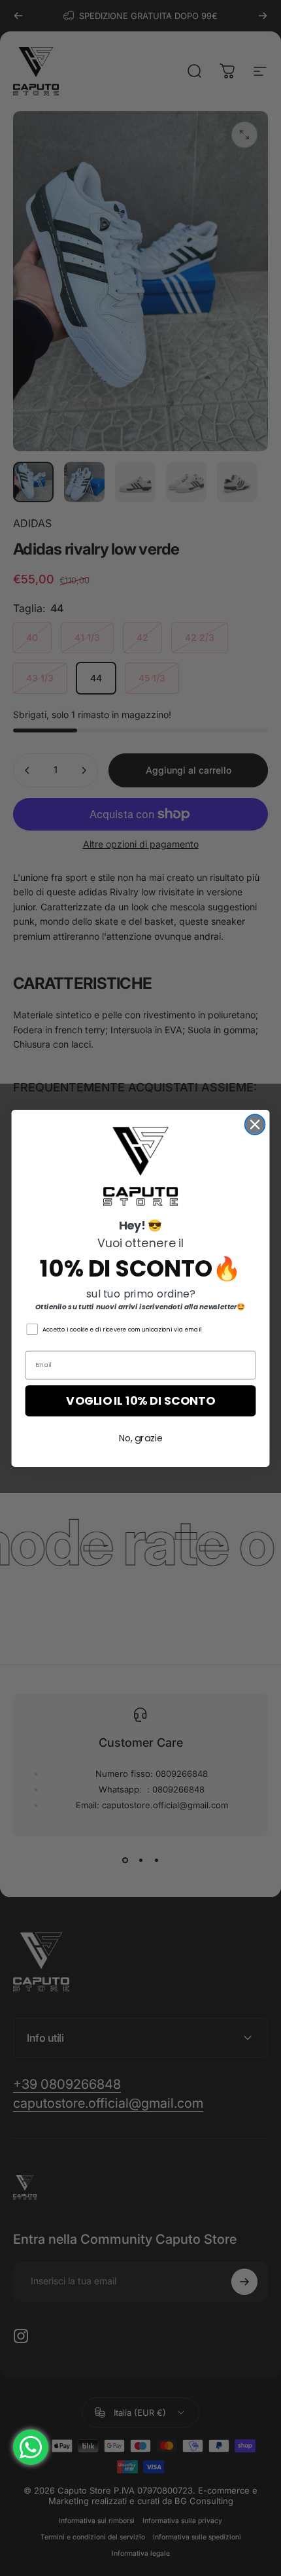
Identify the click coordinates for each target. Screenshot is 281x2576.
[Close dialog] (255, 1125)
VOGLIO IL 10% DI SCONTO (140, 1400)
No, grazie (141, 1438)
